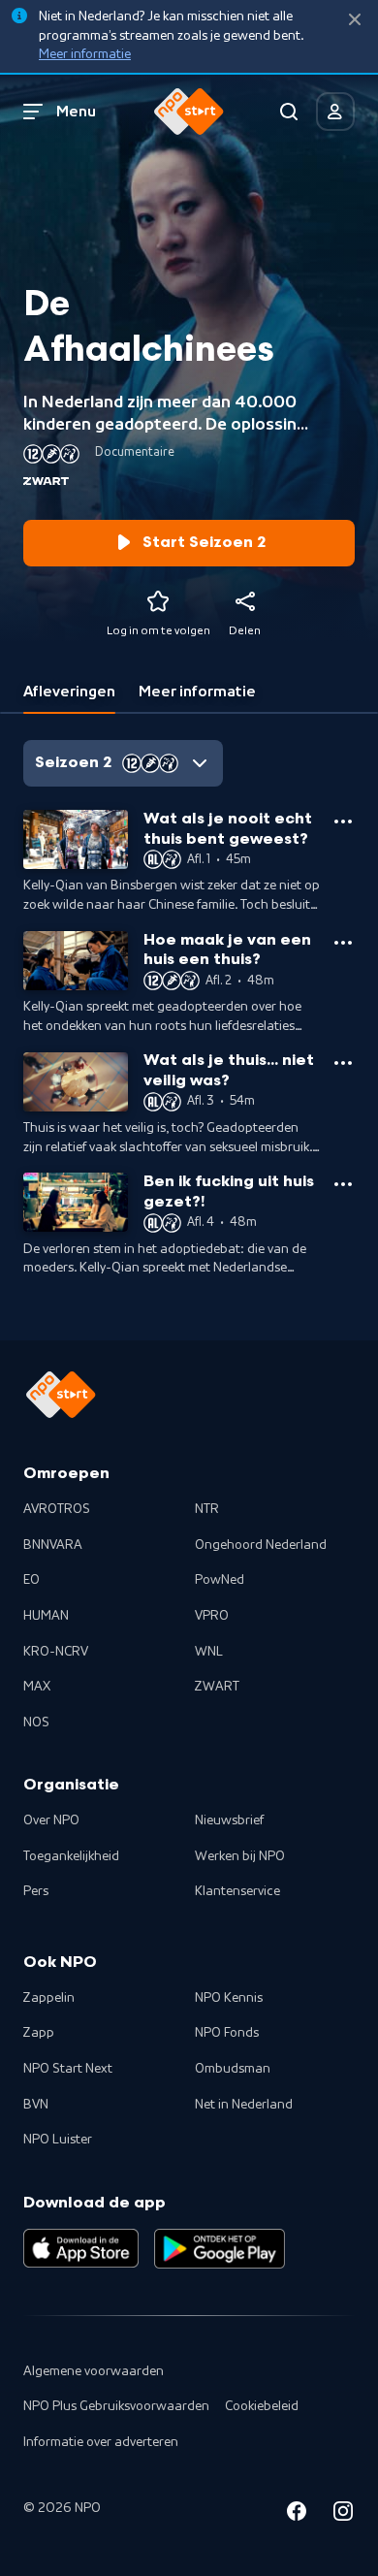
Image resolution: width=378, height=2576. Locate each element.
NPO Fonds (227, 2033)
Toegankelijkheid (71, 1856)
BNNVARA (53, 1545)
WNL (209, 1652)
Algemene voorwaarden (94, 2371)
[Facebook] (297, 2514)
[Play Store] (220, 2248)
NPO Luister (58, 2140)
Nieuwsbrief (229, 1820)
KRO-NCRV (56, 1652)
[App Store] (81, 2248)
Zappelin (49, 1998)
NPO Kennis (229, 1998)
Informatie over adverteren (101, 2442)
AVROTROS (57, 1509)
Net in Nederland (244, 2105)
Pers (36, 1891)
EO (31, 1580)
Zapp (39, 2033)
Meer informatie (85, 54)
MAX (37, 1687)
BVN (36, 2105)
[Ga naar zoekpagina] (289, 112)
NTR (207, 1509)
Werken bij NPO (240, 1856)
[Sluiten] (355, 20)
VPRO (212, 1616)
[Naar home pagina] (189, 112)
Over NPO (51, 1820)
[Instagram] (343, 2514)
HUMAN (46, 1616)
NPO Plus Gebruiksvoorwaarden (116, 2406)
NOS (36, 1723)
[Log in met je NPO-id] (335, 112)
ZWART (217, 1687)
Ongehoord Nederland (261, 1545)
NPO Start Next (68, 2069)
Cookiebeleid (262, 2406)
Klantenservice (237, 1891)
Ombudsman (233, 2069)
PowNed (220, 1580)
